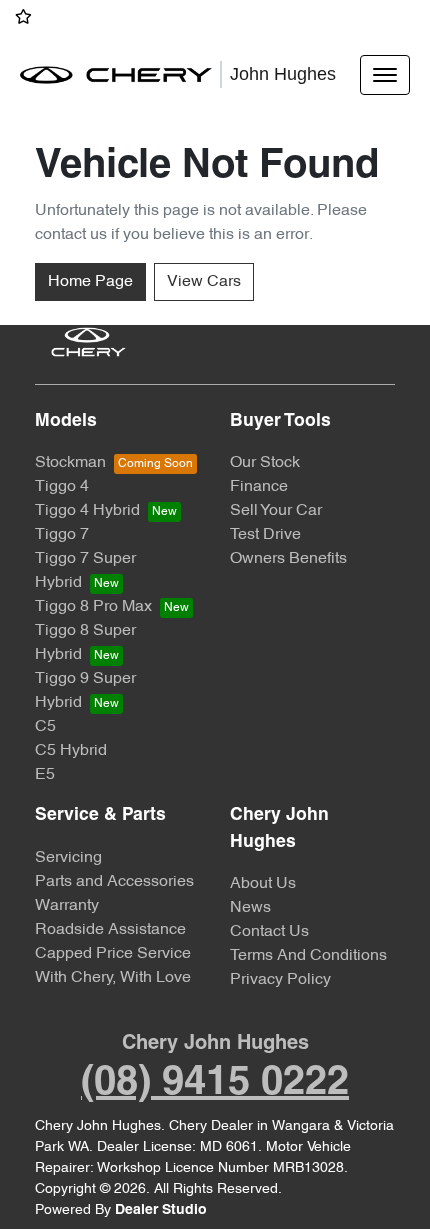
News (250, 908)
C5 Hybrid (71, 751)
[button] (385, 75)
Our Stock (265, 463)
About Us (263, 884)
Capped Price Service (113, 954)
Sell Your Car (276, 511)
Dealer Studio (161, 1210)
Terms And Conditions (308, 956)
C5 (45, 727)
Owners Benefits (288, 559)
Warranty (67, 906)
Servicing (68, 858)
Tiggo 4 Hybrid (87, 511)
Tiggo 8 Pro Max (93, 607)
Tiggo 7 (62, 535)
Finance (259, 487)
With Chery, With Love (113, 978)
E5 (45, 775)
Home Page (90, 282)
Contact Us (269, 932)
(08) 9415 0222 (215, 1083)
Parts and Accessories (114, 882)
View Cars (204, 282)
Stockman (70, 463)
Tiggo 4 (62, 487)
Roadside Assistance (110, 930)
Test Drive (265, 535)
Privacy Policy (280, 980)
